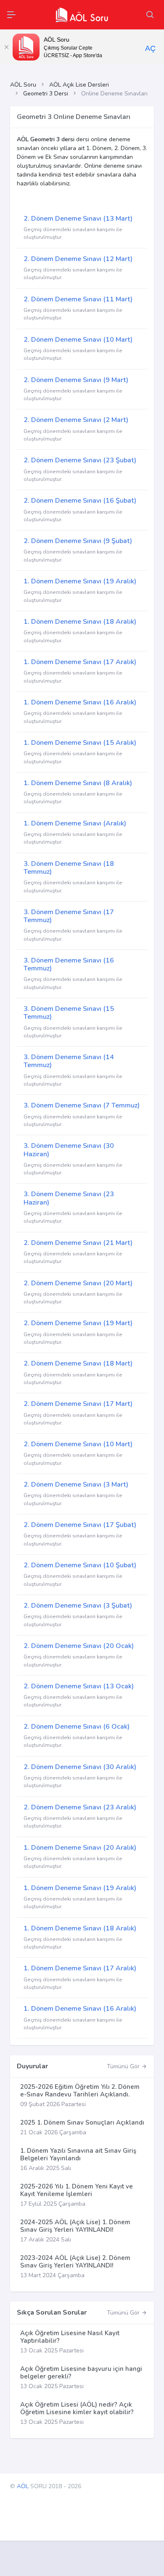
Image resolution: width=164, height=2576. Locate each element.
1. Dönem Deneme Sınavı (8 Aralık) (78, 783)
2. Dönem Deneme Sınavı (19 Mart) (78, 1323)
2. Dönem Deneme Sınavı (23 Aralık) (80, 1807)
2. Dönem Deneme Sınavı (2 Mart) (76, 420)
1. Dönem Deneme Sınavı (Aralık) (75, 823)
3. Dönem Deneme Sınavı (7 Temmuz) (82, 1105)
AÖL (23, 2486)
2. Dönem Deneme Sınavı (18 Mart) (78, 1363)
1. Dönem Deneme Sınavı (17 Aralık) (80, 662)
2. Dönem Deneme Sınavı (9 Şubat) (78, 541)
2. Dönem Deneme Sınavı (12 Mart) (78, 259)
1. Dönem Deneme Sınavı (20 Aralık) (80, 1848)
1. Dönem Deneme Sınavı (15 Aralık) (80, 743)
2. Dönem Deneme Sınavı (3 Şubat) (78, 1606)
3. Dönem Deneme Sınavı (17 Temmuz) (69, 916)
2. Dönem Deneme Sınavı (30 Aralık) (80, 1767)
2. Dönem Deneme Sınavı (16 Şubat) (80, 501)
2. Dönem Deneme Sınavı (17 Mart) (78, 1404)
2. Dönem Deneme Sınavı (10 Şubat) (80, 1565)
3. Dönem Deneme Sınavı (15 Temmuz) (69, 1013)
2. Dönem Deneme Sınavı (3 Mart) (76, 1484)
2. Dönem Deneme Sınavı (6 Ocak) (77, 1727)
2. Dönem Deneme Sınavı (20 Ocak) (79, 1646)
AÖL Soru (23, 85)
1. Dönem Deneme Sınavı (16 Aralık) (80, 702)
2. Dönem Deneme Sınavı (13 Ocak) (79, 1686)
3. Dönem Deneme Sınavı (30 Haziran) (69, 1150)
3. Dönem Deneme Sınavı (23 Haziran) (69, 1198)
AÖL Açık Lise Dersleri (79, 85)
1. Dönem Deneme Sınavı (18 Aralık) (80, 622)
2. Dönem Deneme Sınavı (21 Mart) (78, 1243)
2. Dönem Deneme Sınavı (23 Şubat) (80, 460)
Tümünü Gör (124, 2066)
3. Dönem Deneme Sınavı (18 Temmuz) (69, 868)
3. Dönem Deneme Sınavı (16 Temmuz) (69, 964)
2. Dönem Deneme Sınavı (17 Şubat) (80, 1525)
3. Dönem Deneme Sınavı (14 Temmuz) (69, 1061)
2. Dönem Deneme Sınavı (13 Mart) (78, 219)
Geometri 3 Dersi (46, 94)
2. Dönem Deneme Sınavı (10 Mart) (78, 340)
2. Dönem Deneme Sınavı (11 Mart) (78, 299)
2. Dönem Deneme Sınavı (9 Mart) (76, 380)
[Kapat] (6, 47)
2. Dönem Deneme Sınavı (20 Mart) (78, 1283)
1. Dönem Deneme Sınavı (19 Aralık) (80, 581)
